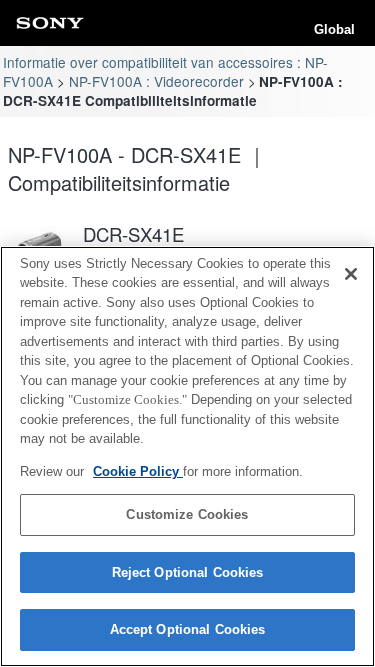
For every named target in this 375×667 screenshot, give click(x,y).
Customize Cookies (187, 514)
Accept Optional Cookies (188, 629)
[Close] (351, 274)
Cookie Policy (138, 471)
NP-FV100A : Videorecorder (156, 81)
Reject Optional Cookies (188, 572)
